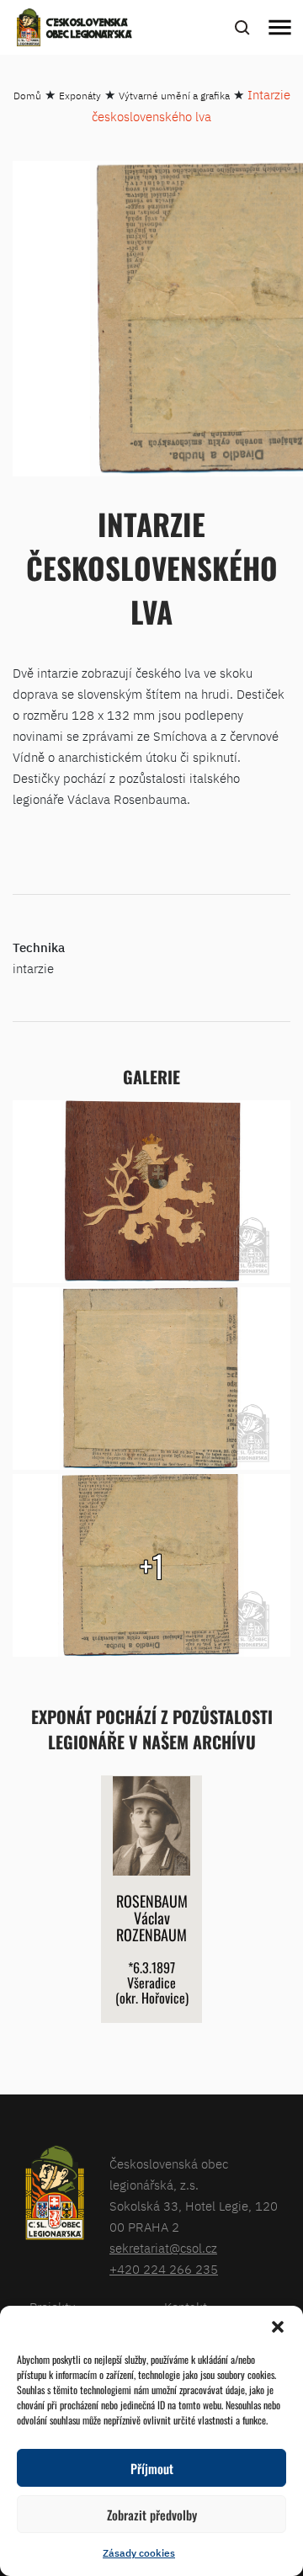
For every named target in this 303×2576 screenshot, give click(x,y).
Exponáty (80, 96)
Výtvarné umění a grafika (174, 96)
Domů (27, 96)
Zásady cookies (139, 2553)
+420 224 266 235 (164, 2269)
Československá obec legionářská (89, 29)
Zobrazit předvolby (152, 2515)
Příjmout (152, 2468)
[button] (278, 2327)
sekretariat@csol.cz (163, 2248)
